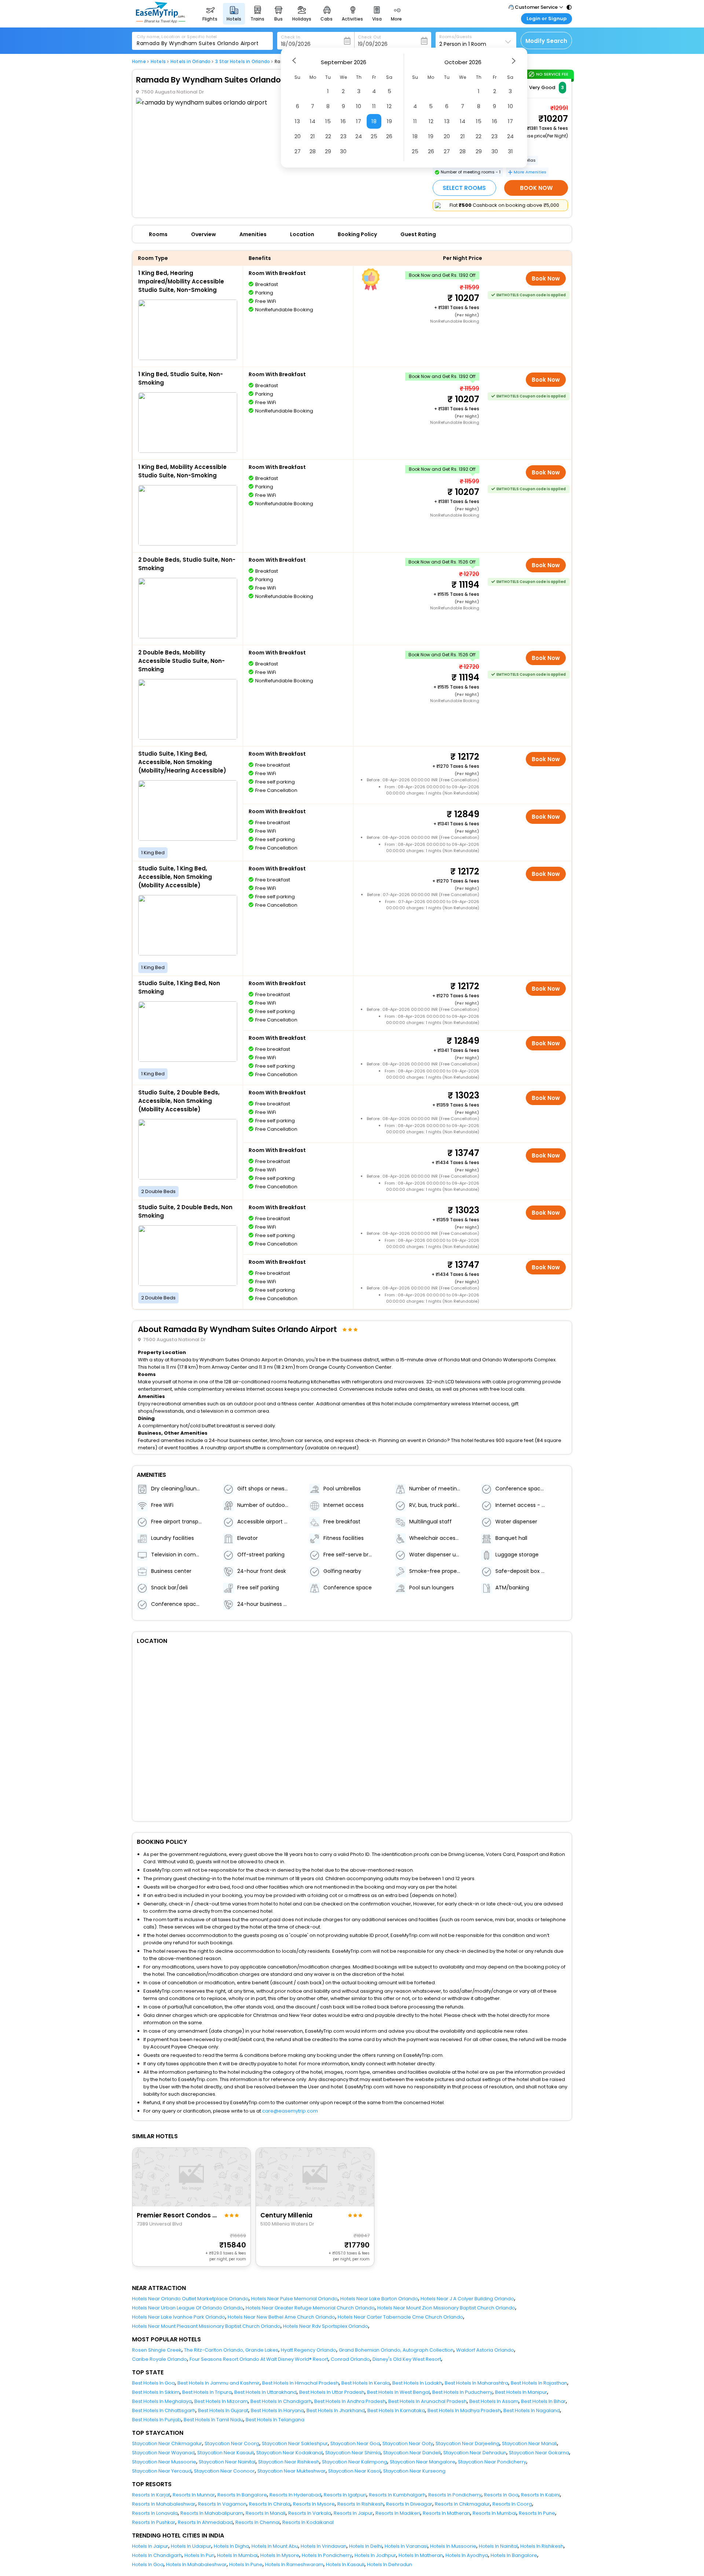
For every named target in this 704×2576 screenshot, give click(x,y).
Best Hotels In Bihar (543, 2401)
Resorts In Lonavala (155, 2513)
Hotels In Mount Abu (275, 2546)
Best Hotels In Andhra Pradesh (350, 2401)
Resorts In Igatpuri (345, 2495)
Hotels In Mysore (280, 2555)
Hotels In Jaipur (150, 2546)
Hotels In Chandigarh (157, 2555)
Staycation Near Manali (529, 2443)
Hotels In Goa (148, 2564)
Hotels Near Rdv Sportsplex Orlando (326, 2326)
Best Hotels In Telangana (275, 2420)
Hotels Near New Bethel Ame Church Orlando (281, 2317)
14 (313, 121)
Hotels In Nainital (498, 2546)
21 (313, 136)
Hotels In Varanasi (406, 2546)
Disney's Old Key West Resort (407, 2359)
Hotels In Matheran (421, 2555)
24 (359, 136)
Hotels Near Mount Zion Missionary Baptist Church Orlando (446, 2308)
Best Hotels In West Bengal (398, 2392)
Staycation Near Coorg (232, 2443)
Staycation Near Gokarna (539, 2453)
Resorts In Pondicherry (455, 2495)
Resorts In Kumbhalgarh (397, 2495)
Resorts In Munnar (194, 2495)
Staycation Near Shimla (353, 2453)
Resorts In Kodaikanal (308, 2522)
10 (359, 106)
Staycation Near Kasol (354, 2471)
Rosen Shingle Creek (157, 2350)
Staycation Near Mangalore (423, 2462)
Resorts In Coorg (512, 2504)
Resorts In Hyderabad (295, 2495)
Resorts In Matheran (446, 2513)
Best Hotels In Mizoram (221, 2401)
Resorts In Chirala (270, 2504)
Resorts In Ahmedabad (205, 2522)
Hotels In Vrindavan (324, 2546)
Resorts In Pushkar (154, 2522)
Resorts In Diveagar (409, 2504)
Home (139, 62)
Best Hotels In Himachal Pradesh (300, 2383)
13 (297, 121)
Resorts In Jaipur (353, 2513)
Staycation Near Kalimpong (355, 2462)
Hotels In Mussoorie (453, 2546)
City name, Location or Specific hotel (177, 37)
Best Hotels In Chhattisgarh (164, 2410)
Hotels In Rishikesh (542, 2546)
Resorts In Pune (537, 2513)
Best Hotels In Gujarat (223, 2410)
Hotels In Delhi (366, 2546)
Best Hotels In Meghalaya (162, 2401)
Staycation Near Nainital (227, 2462)
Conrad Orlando (350, 2359)
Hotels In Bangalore (514, 2555)
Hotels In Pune (246, 2564)
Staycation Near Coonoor (224, 2471)
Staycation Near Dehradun (475, 2453)
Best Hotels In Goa (153, 2383)
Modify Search (546, 41)
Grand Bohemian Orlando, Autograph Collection (396, 2350)
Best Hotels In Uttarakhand (265, 2392)
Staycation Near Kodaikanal (289, 2453)
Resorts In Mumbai (494, 2513)
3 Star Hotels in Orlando (243, 62)
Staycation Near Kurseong (414, 2471)
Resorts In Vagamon (222, 2504)
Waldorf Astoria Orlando (485, 2350)
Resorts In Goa (501, 2495)
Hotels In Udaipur (191, 2546)
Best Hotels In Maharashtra (476, 2383)
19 (389, 121)
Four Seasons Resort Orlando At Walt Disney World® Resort (259, 2359)
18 (374, 121)
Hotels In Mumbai (237, 2555)
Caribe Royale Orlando (159, 2359)
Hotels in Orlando (190, 62)
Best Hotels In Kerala (366, 2383)
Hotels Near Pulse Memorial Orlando (294, 2299)
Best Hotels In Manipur (521, 2392)
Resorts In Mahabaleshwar (164, 2504)
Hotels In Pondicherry (327, 2555)
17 (359, 121)
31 (510, 151)
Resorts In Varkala (310, 2513)
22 (328, 136)
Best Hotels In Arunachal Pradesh (428, 2401)
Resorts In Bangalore (242, 2495)
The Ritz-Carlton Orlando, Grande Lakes (231, 2350)
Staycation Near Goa (355, 2443)
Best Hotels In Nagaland (532, 2410)
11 (374, 106)
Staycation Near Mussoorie (164, 2462)
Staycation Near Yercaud (162, 2471)
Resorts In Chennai (258, 2522)
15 (328, 121)
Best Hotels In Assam (494, 2401)
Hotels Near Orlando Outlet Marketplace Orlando (190, 2299)
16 (343, 121)
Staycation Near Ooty (408, 2443)
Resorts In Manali (266, 2513)
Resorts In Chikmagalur (462, 2504)
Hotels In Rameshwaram (294, 2564)
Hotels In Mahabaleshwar (196, 2564)
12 (389, 106)
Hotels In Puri (199, 2555)
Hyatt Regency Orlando (309, 2350)
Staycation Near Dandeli (412, 2453)
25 (374, 136)
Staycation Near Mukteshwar (291, 2471)
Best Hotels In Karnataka (396, 2410)
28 (313, 151)
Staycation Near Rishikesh (289, 2462)
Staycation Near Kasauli (225, 2453)
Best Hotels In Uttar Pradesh (332, 2392)
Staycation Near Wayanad (163, 2453)
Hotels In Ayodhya (467, 2555)
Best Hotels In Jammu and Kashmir (219, 2383)
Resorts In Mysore (314, 2504)
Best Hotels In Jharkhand (336, 2410)
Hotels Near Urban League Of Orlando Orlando (188, 2308)
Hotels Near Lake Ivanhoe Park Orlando (179, 2317)
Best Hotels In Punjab (157, 2420)
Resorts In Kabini (540, 2495)
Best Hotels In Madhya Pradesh (464, 2410)
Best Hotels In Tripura (207, 2392)
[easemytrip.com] (161, 21)
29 (328, 151)
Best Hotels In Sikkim (156, 2392)
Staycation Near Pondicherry (492, 2462)
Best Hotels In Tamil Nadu (213, 2420)
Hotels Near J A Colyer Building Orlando (467, 2299)
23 (343, 136)
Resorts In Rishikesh (360, 2504)
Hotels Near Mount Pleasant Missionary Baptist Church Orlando (206, 2326)
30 (343, 151)
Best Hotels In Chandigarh (281, 2401)
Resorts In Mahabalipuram (212, 2513)
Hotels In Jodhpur (375, 2555)
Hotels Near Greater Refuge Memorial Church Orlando (310, 2308)
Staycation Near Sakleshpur (295, 2443)
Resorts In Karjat (151, 2495)
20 (298, 136)
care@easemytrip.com (290, 2111)
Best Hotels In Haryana (277, 2410)
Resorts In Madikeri (398, 2513)
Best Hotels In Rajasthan (539, 2383)
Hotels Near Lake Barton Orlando (379, 2299)
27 (298, 151)
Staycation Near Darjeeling (467, 2443)
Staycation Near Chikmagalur (167, 2443)
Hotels (158, 62)
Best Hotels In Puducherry (462, 2392)
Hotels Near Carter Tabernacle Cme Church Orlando (400, 2317)
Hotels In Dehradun (390, 2564)
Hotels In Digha (231, 2546)
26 (389, 136)
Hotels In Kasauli (345, 2564)
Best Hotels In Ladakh (417, 2383)
